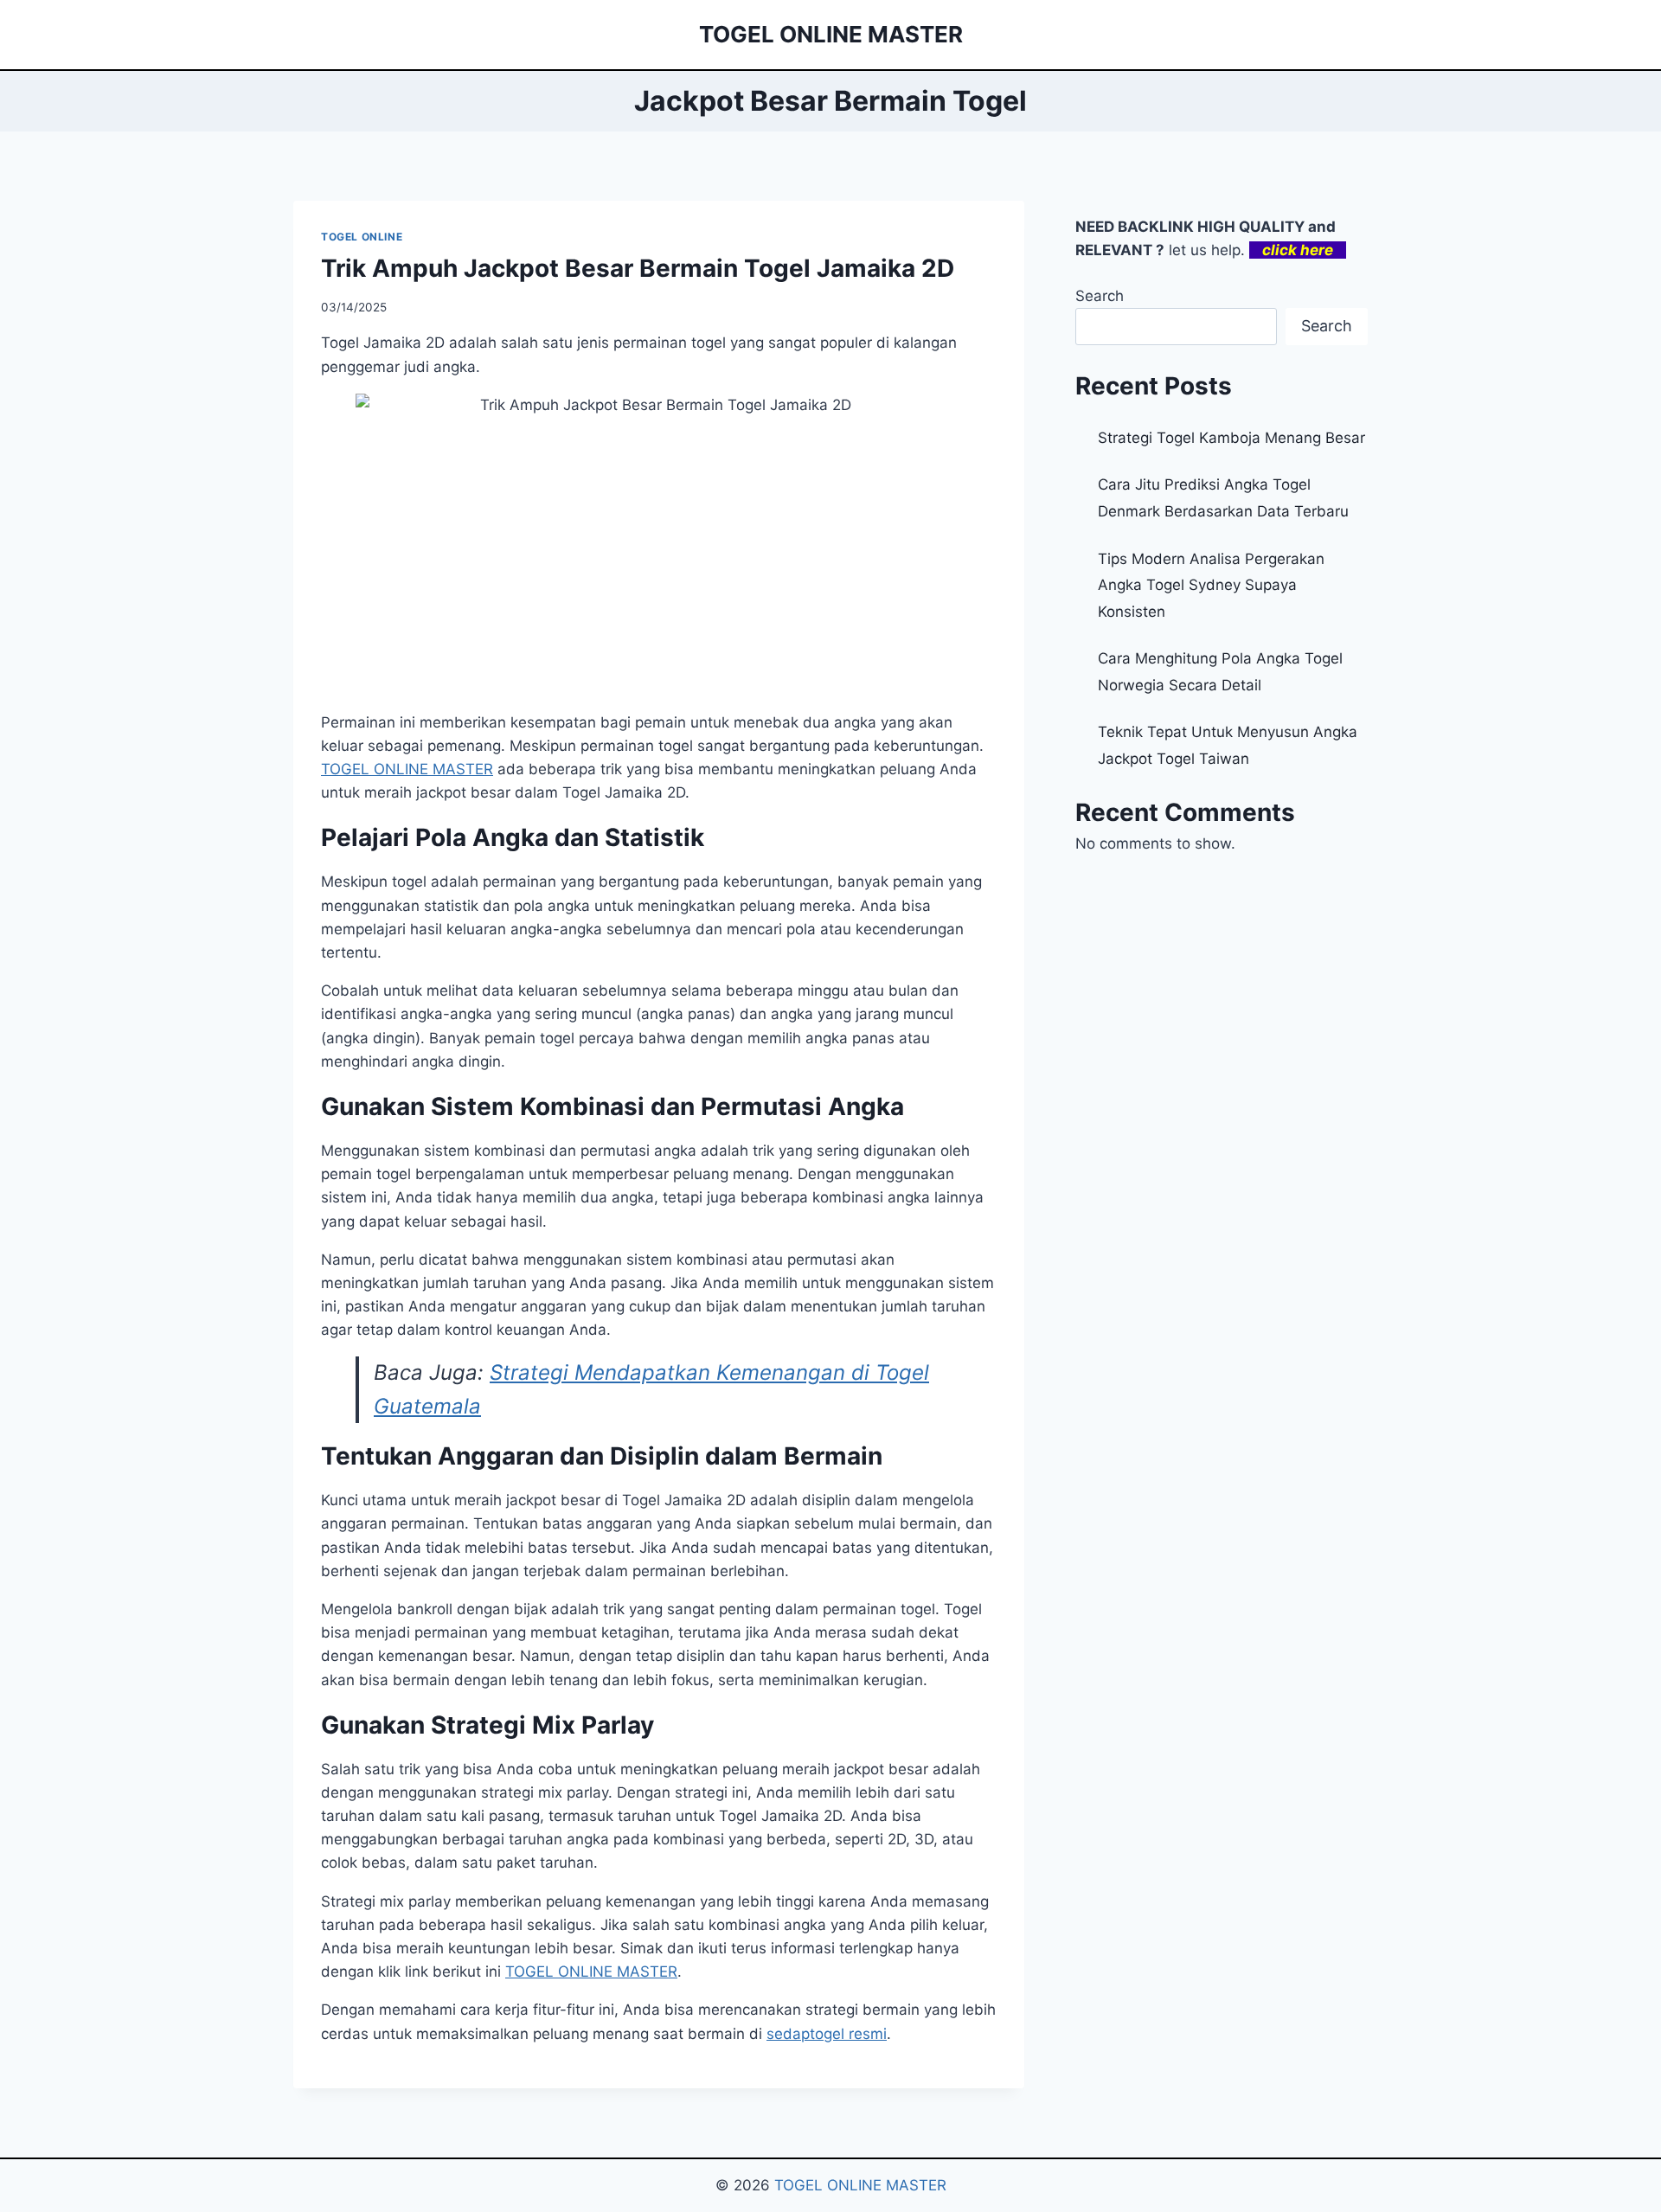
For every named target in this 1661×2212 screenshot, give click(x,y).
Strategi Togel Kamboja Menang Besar (1231, 438)
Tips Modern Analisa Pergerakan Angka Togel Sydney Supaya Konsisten (1211, 585)
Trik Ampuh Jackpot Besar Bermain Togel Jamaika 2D (638, 268)
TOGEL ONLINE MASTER (860, 2185)
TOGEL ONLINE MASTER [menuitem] (407, 769)
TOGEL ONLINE (362, 237)
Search (1100, 296)
